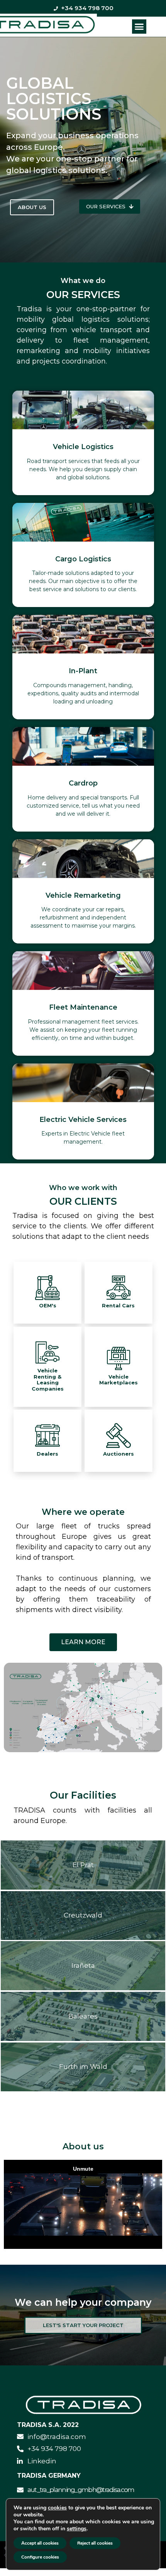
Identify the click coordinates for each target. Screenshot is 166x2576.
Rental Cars (118, 1305)
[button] (139, 27)
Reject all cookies (95, 2543)
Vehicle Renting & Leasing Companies (48, 1380)
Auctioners (119, 1454)
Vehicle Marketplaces (119, 1380)
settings (77, 2529)
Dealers (47, 1454)
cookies (57, 2508)
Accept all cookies (40, 2543)
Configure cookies (40, 2557)
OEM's (48, 1305)
